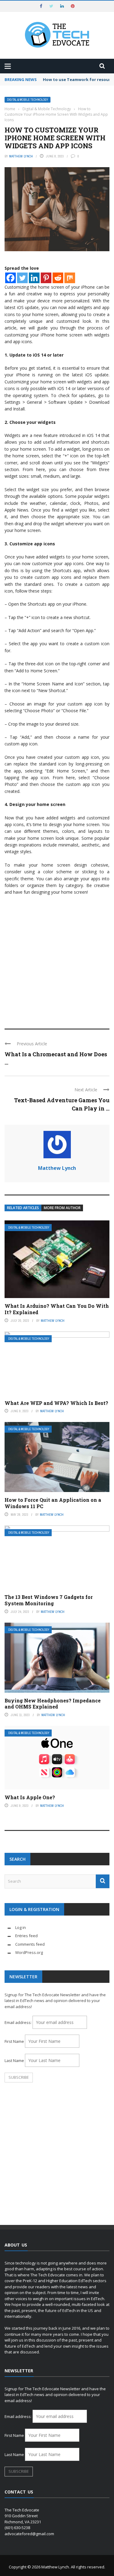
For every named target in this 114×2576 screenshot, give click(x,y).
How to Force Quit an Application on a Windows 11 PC (53, 1503)
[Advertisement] (57, 959)
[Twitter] (22, 278)
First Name (14, 2041)
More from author (62, 1208)
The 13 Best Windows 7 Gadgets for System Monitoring (49, 1600)
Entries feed (26, 1936)
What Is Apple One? (30, 1797)
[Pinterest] (46, 278)
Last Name (14, 2060)
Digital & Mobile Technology (28, 100)
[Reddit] (58, 278)
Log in (21, 1927)
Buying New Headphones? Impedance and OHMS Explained (53, 1704)
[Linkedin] (34, 278)
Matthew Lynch (21, 156)
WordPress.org (29, 1952)
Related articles (23, 1208)
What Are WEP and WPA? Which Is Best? (56, 1403)
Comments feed (30, 1944)
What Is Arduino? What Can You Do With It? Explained (57, 1309)
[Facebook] (10, 278)
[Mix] (70, 278)
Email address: (19, 2022)
